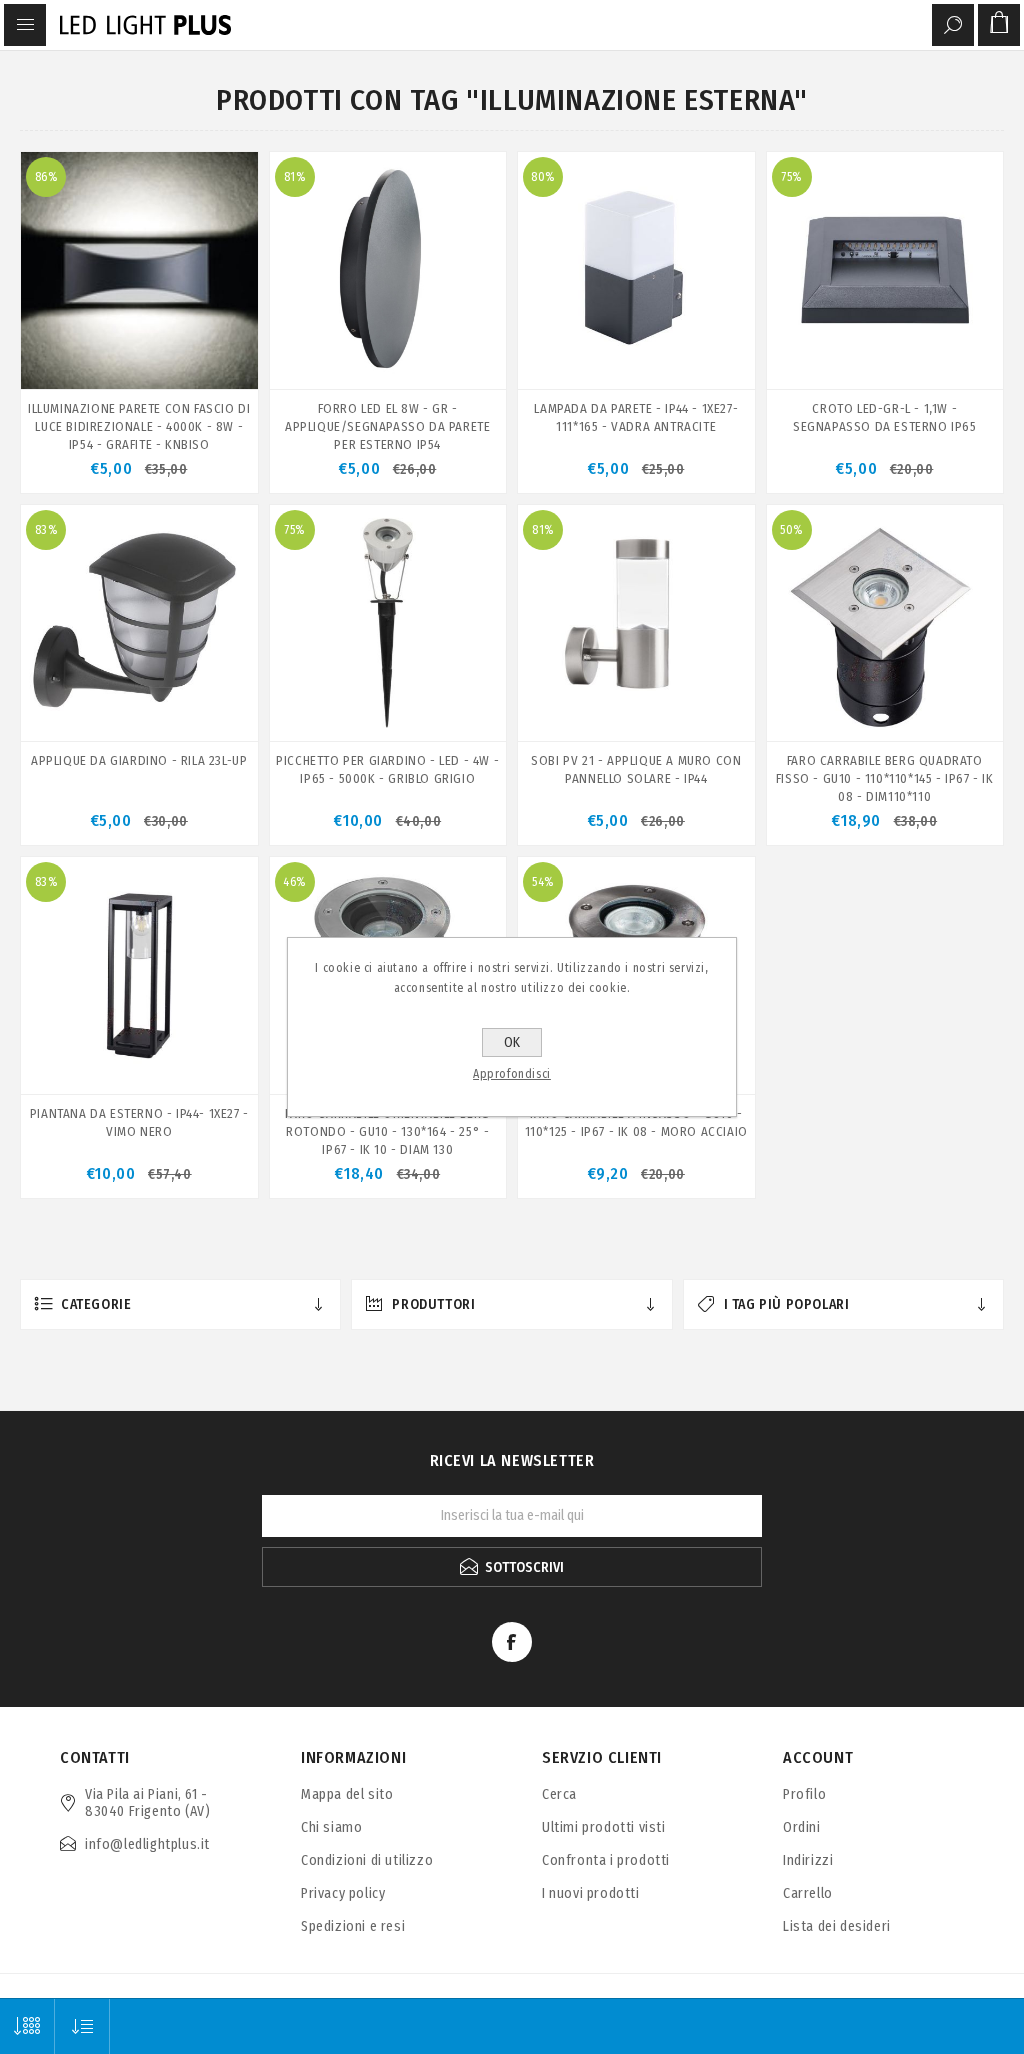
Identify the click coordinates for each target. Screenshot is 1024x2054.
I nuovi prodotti (591, 1893)
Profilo (804, 1794)
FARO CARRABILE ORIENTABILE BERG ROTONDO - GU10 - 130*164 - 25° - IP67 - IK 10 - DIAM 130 (387, 1131)
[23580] (139, 623)
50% (791, 530)
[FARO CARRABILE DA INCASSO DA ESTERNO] (885, 623)
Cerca (559, 1794)
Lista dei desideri (837, 1926)
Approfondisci (512, 1074)
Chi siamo (331, 1827)
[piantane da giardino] (139, 975)
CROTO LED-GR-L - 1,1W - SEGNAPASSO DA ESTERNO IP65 (885, 417)
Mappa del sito (347, 1794)
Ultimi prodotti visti (604, 1827)
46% (294, 882)
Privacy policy (343, 1893)
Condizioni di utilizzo (367, 1860)
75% (791, 177)
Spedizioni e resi (353, 1926)
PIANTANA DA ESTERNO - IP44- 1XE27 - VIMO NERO (139, 1122)
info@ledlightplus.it (147, 1844)
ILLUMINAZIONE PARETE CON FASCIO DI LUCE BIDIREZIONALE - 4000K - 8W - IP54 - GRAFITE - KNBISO (139, 426)
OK (512, 1042)
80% (543, 177)
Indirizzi (808, 1860)
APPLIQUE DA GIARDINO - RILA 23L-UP (139, 760)
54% (543, 882)
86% (46, 177)
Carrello (808, 1893)
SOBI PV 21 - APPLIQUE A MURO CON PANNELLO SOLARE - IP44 (636, 769)
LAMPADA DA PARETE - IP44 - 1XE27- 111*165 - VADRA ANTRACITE (636, 417)
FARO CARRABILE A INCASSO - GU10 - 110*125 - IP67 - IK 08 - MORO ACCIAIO (636, 1122)
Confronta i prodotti (606, 1860)
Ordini (802, 1827)
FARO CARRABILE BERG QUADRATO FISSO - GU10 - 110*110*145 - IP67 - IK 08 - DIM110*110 (885, 778)
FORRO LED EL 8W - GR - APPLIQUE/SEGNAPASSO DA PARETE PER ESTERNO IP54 (387, 426)
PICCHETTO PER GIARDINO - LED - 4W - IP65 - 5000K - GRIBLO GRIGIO (387, 769)
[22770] (885, 270)
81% (295, 177)
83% (46, 530)
